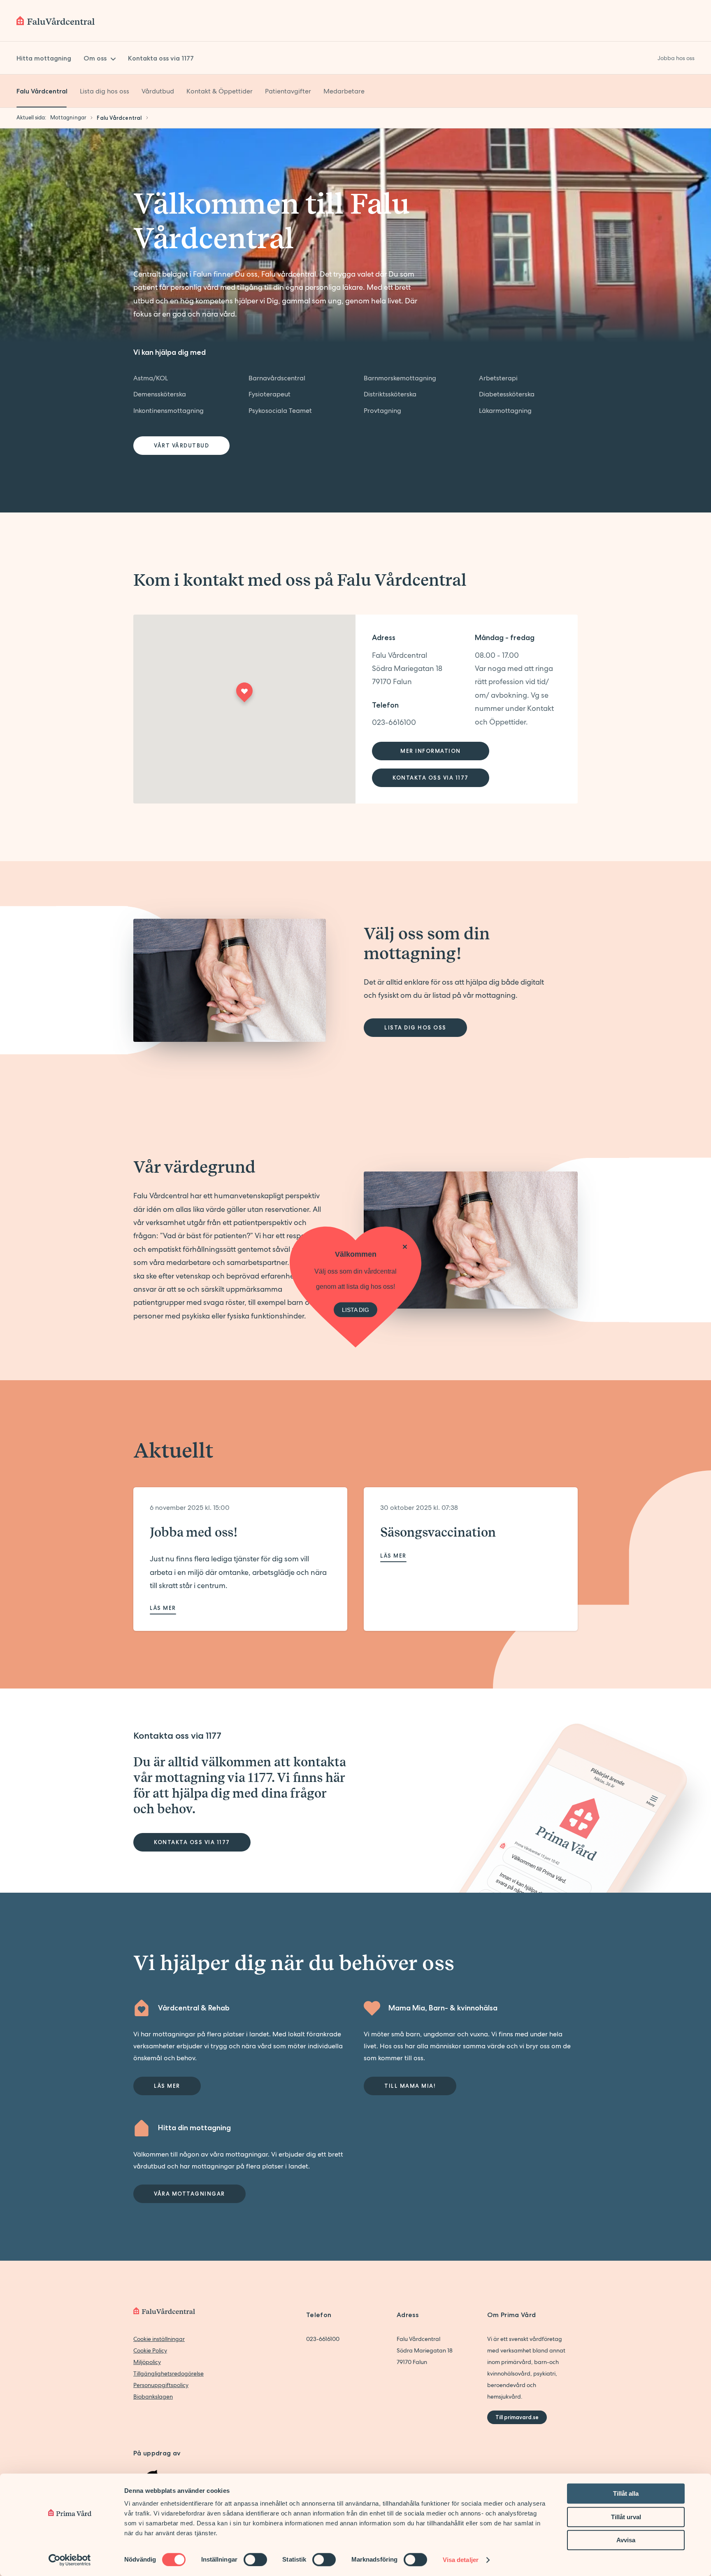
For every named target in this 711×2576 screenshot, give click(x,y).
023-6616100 (394, 722)
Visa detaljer (461, 2560)
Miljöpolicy (147, 2362)
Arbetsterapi (498, 378)
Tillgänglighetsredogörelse (168, 2373)
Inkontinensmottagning (168, 411)
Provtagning (382, 411)
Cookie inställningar (159, 2339)
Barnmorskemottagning (400, 378)
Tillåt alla (626, 2493)
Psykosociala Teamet (280, 411)
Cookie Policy (150, 2350)
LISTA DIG (355, 1309)
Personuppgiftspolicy (161, 2385)
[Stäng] (405, 1247)
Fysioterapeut (270, 394)
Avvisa (626, 2540)
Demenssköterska (160, 394)
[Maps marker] (244, 695)
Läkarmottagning (505, 411)
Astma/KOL (151, 378)
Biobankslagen (153, 2397)
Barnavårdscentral (277, 378)
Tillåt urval (626, 2517)
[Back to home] (56, 21)
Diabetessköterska (507, 394)
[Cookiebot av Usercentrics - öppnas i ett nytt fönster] (70, 2560)
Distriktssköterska (390, 394)
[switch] (255, 2560)
